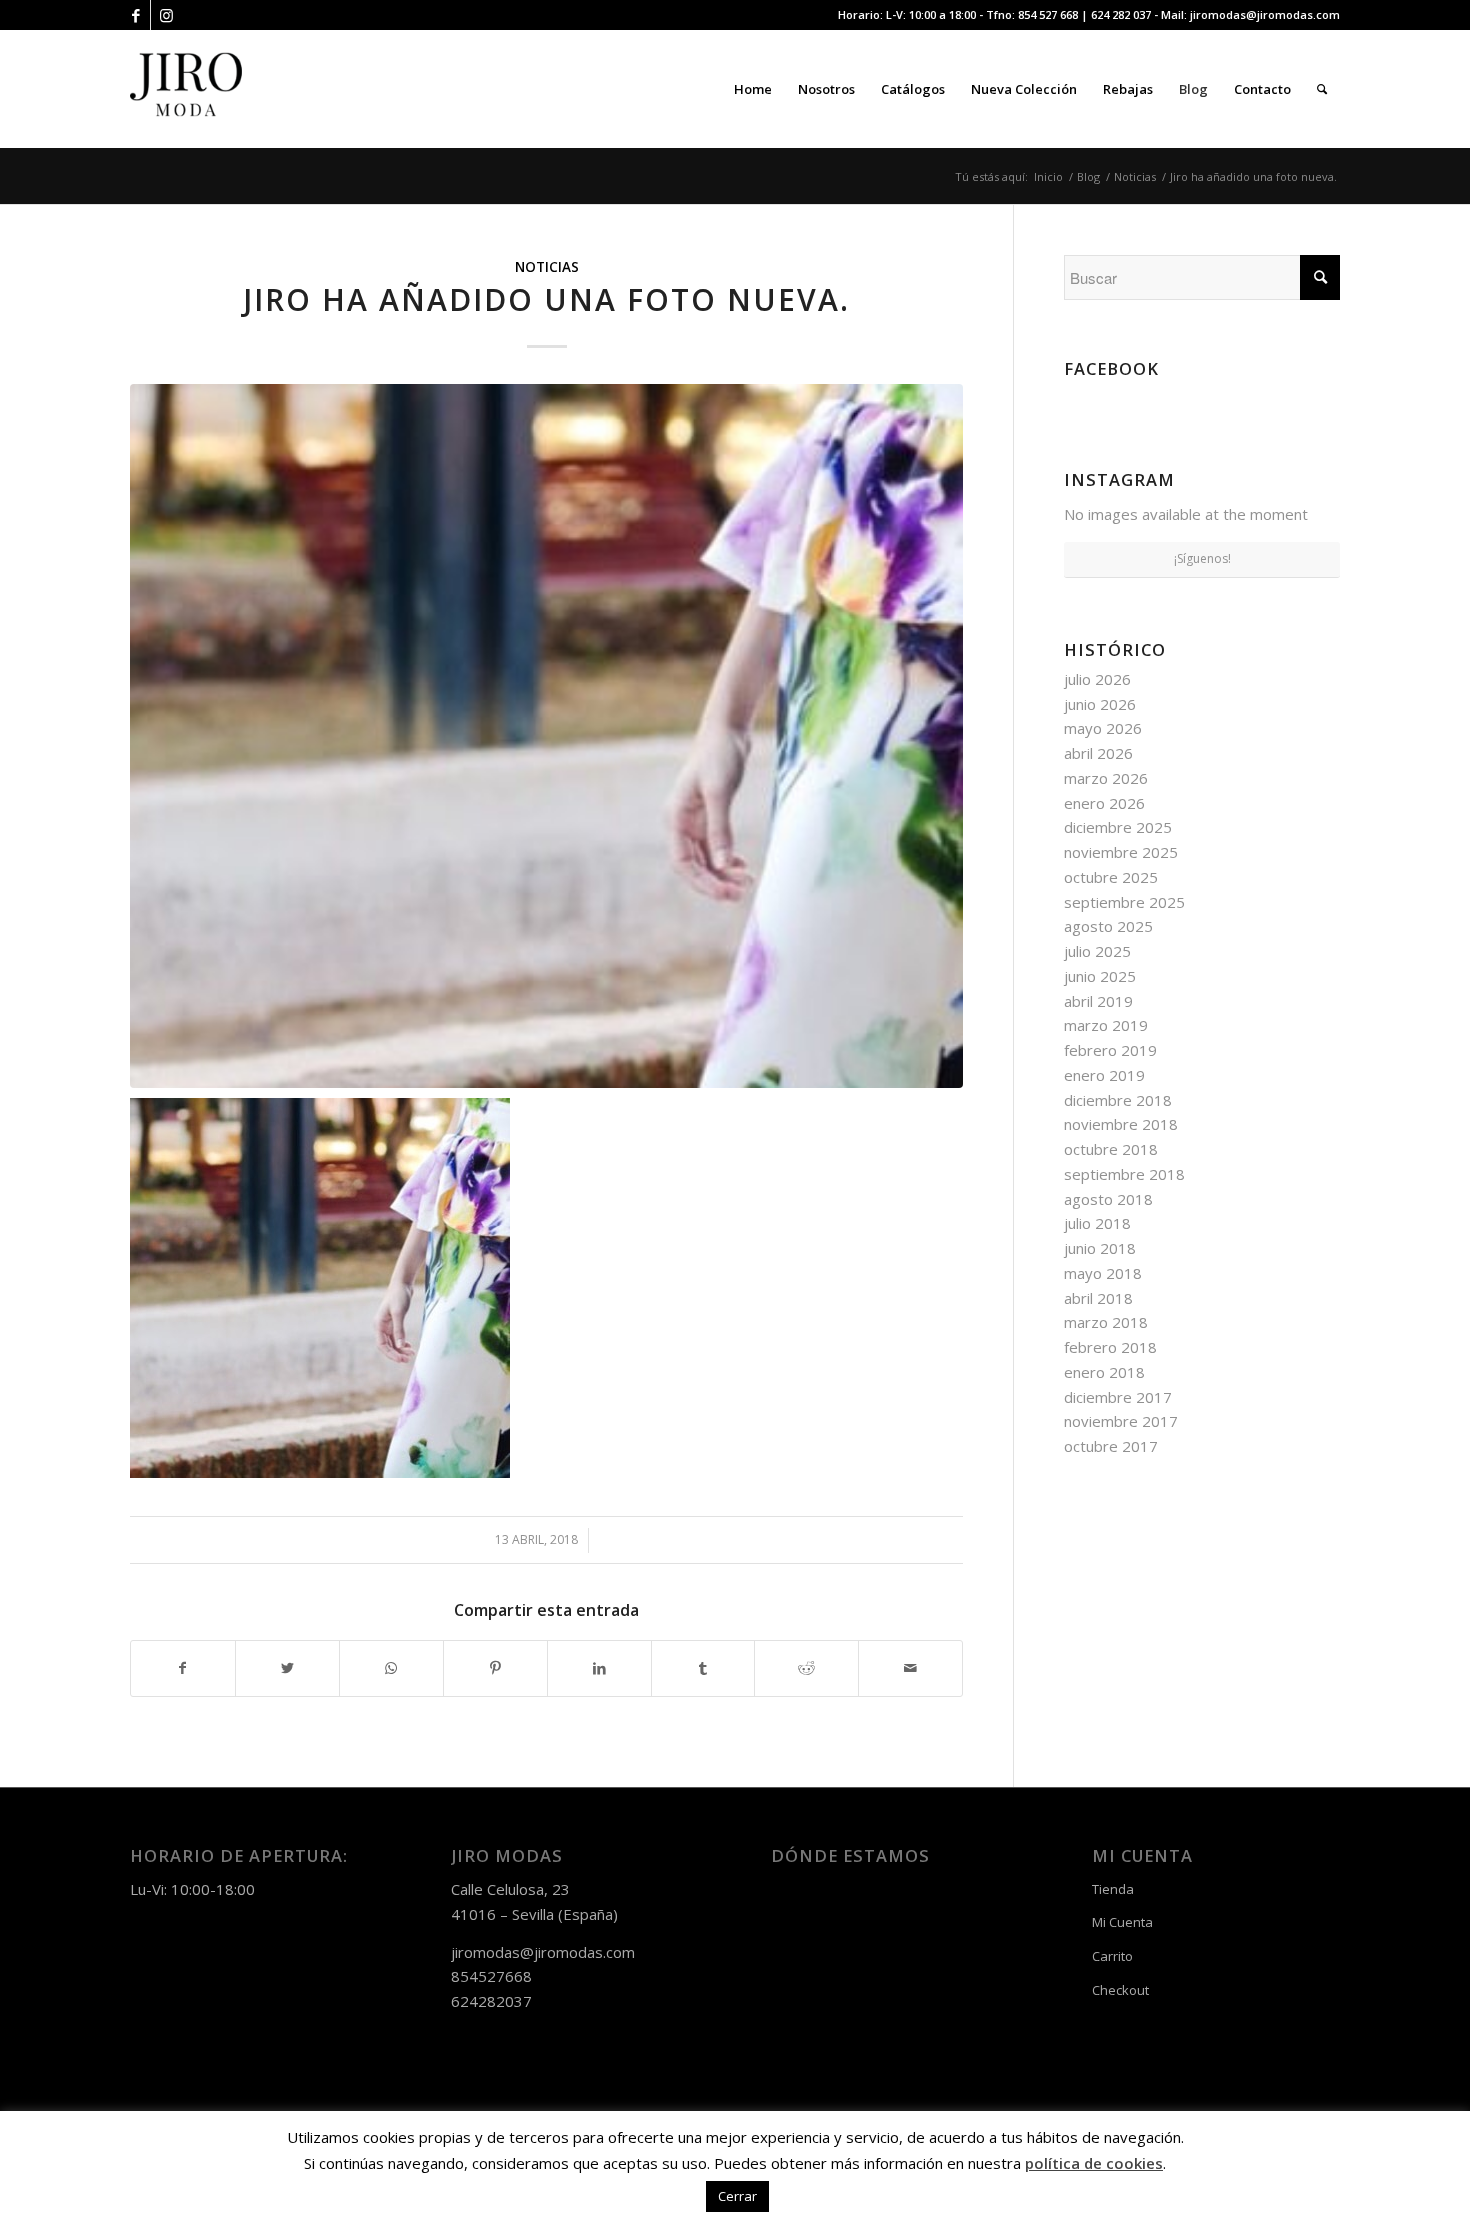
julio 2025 (1097, 951)
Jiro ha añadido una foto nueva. (546, 299)
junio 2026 (1100, 704)
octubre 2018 (1111, 1149)
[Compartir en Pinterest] (495, 1668)
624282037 (491, 2001)
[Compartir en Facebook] (183, 1668)
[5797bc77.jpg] (546, 736)
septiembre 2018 (1124, 1174)
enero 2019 (1104, 1075)
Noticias (547, 267)
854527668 (491, 1976)
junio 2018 (1100, 1248)
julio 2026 (1097, 679)
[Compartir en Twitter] (287, 1668)
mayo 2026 (1103, 728)
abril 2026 (1098, 753)
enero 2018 (1104, 1372)
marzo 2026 (1106, 778)
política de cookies (1094, 2163)
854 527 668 (1048, 14)
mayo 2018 (1103, 1273)
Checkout (1120, 1990)
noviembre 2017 (1121, 1421)
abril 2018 (1098, 1298)
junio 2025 (1100, 976)
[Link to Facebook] (135, 15)
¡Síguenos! (1202, 558)
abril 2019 (1098, 1001)
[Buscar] (1322, 89)
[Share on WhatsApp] (391, 1668)
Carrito (1112, 1956)
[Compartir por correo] (910, 1668)
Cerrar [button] (737, 2196)
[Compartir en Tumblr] (703, 1668)
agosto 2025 (1108, 926)
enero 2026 (1104, 803)
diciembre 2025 (1118, 827)
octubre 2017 (1111, 1446)
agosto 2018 (1108, 1199)
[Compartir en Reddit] (806, 1668)
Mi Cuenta (1122, 1922)
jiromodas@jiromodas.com (1265, 14)
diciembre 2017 (1118, 1397)
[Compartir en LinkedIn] (599, 1668)
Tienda (1113, 1889)
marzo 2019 (1106, 1025)
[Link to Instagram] (166, 15)
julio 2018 (1097, 1223)
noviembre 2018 (1121, 1124)
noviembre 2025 (1121, 852)
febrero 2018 (1110, 1347)
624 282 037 (1121, 14)
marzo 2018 (1106, 1322)
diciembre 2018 (1118, 1100)
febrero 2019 (1110, 1050)
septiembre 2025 (1124, 902)
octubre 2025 (1111, 877)
